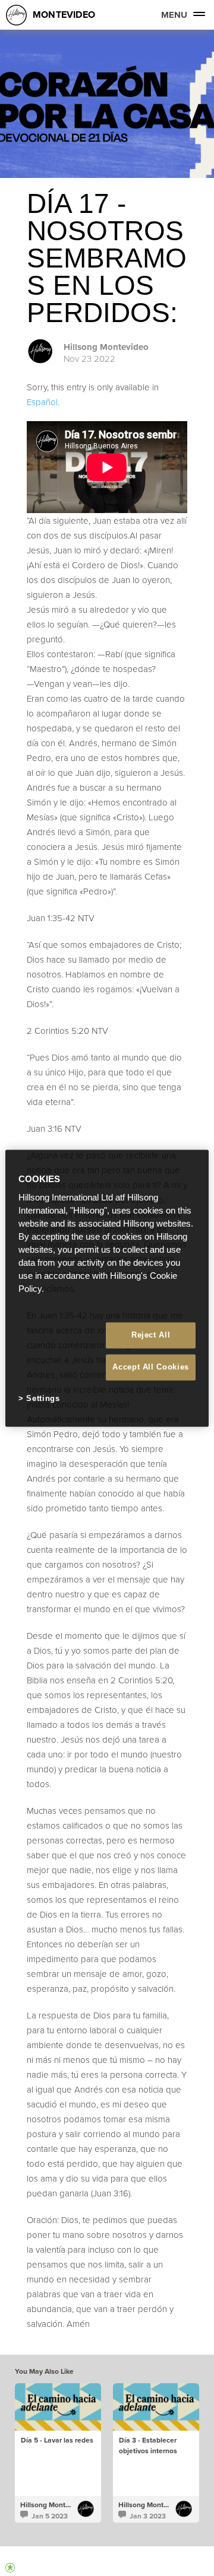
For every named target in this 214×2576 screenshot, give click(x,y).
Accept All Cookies (151, 1367)
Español (42, 402)
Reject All (151, 1335)
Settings (43, 1399)
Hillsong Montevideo (106, 347)
